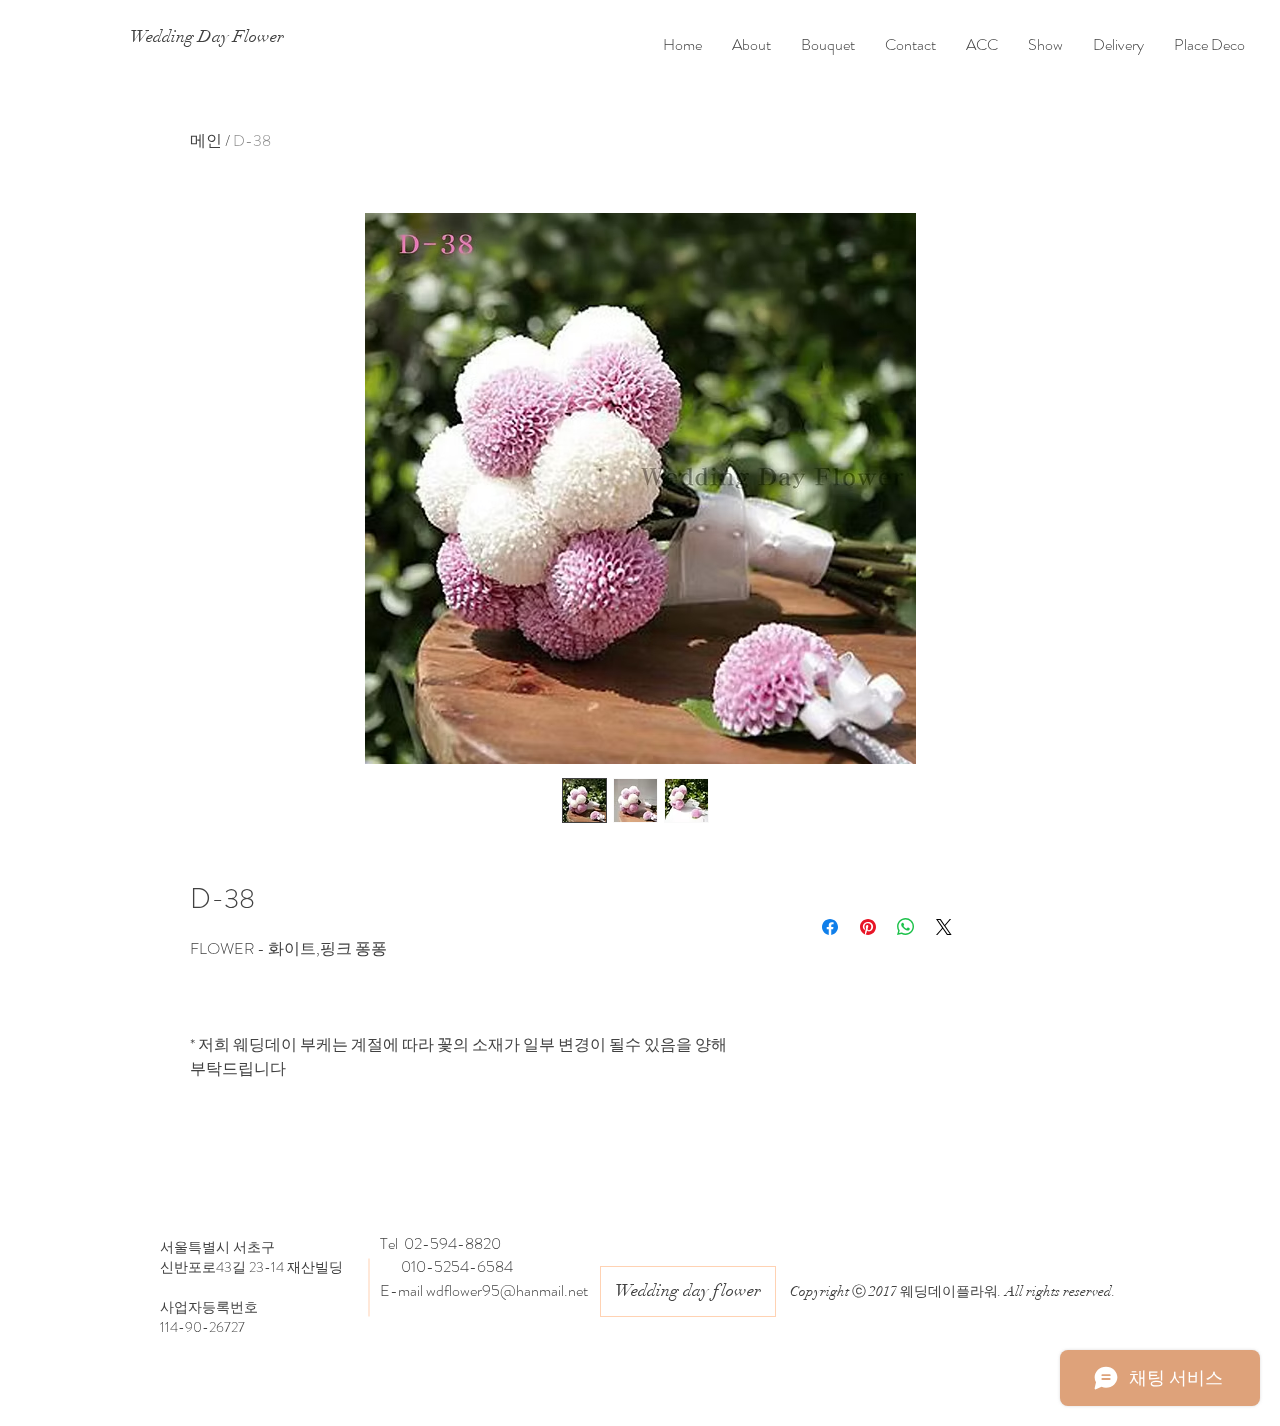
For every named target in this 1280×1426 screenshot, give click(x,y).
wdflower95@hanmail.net (507, 1290)
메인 (206, 140)
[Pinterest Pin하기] (868, 927)
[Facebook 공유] (830, 927)
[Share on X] (944, 927)
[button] (828, 45)
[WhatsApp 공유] (906, 927)
